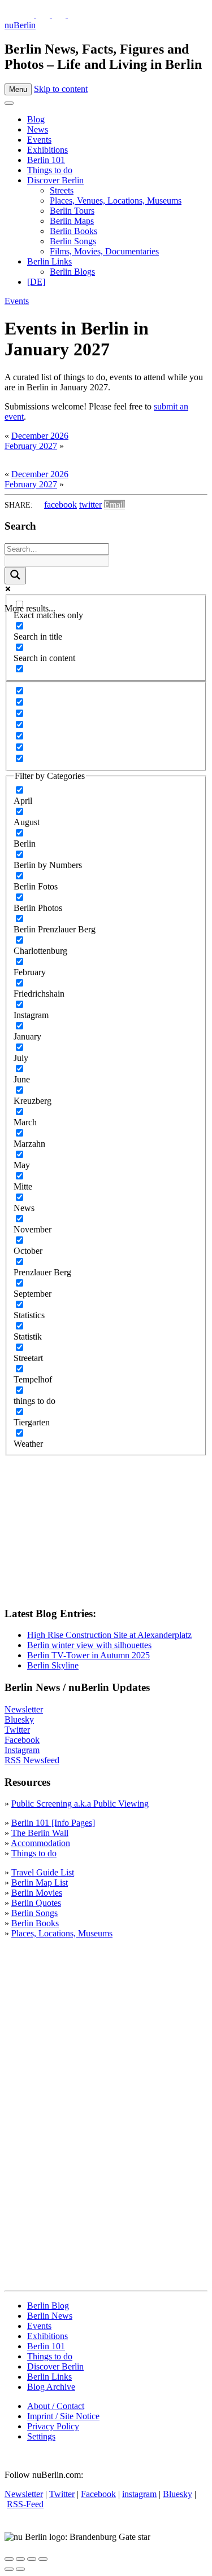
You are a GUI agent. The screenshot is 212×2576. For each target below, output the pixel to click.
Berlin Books (73, 231)
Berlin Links (49, 261)
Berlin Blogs (72, 272)
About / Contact (56, 2406)
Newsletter (24, 1709)
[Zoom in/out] (43, 2559)
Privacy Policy (53, 2426)
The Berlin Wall (40, 1833)
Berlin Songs (73, 241)
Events (39, 140)
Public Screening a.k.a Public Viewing (80, 1804)
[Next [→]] (20, 2569)
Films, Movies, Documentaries (104, 251)
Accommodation (40, 1843)
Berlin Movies (37, 1893)
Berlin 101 (46, 160)
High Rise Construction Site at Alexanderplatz (109, 1635)
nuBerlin (20, 25)
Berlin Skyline (53, 1665)
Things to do (50, 170)
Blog (36, 119)
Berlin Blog (48, 2306)
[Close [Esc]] (9, 2559)
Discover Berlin (55, 180)
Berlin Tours (72, 211)
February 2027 (31, 446)
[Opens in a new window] (28, 15)
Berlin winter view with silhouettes (89, 1645)
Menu (18, 89)
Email (114, 505)
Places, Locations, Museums (62, 1933)
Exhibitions (47, 150)
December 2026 (40, 436)
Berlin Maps (72, 221)
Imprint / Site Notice (63, 2416)
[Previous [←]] (9, 2569)
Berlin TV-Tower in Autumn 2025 (88, 1655)
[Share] (20, 2559)
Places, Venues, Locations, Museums (116, 201)
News (38, 129)
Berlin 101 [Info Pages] (53, 1823)
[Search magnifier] (15, 576)
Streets (62, 190)
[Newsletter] (11, 15)
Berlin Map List (40, 1883)
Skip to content (61, 89)
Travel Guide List (43, 1872)
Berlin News (50, 2316)
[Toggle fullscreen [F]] (32, 2559)
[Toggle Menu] (9, 103)
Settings (41, 2436)
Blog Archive (51, 2387)
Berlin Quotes (36, 1903)
